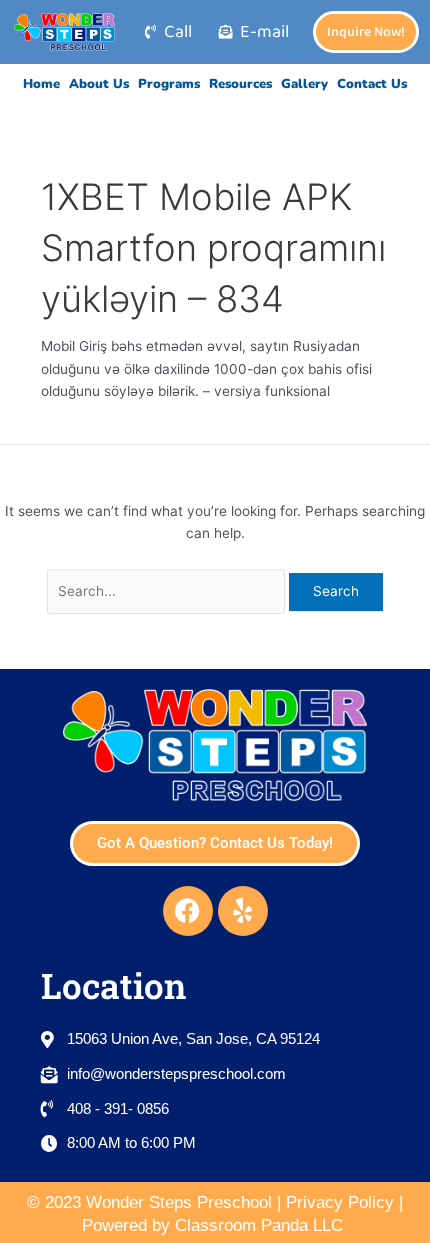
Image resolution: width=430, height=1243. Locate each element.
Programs (169, 84)
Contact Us (372, 84)
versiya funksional (272, 391)
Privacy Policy (340, 1202)
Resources (240, 84)
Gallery (304, 84)
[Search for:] (168, 591)
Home (41, 84)
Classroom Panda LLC (261, 1225)
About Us (99, 84)
